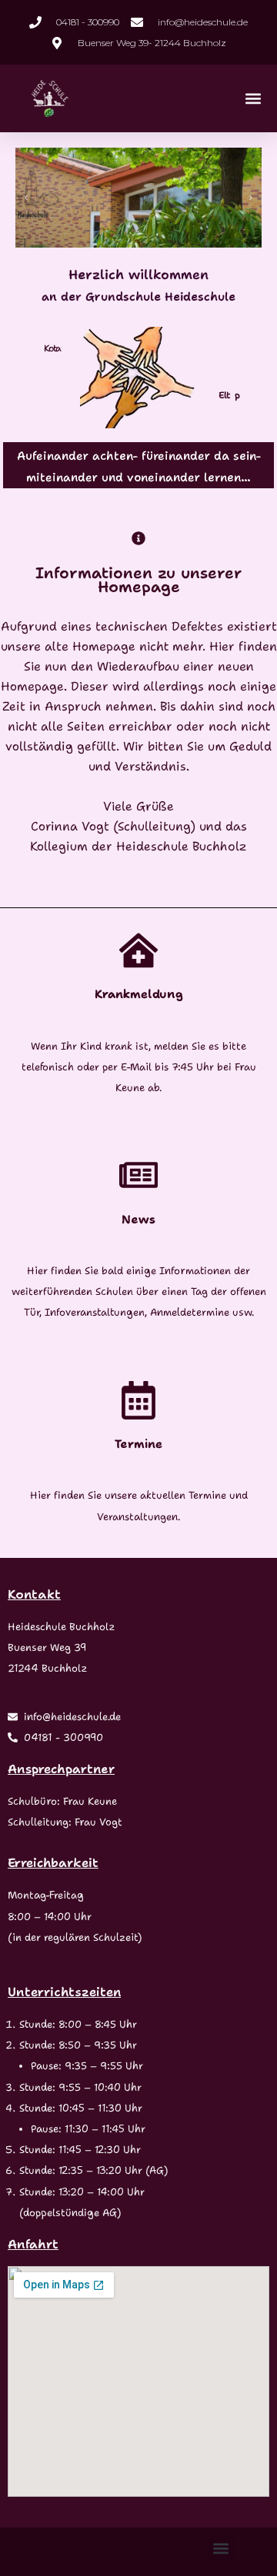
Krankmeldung (139, 994)
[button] (253, 99)
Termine (138, 1444)
